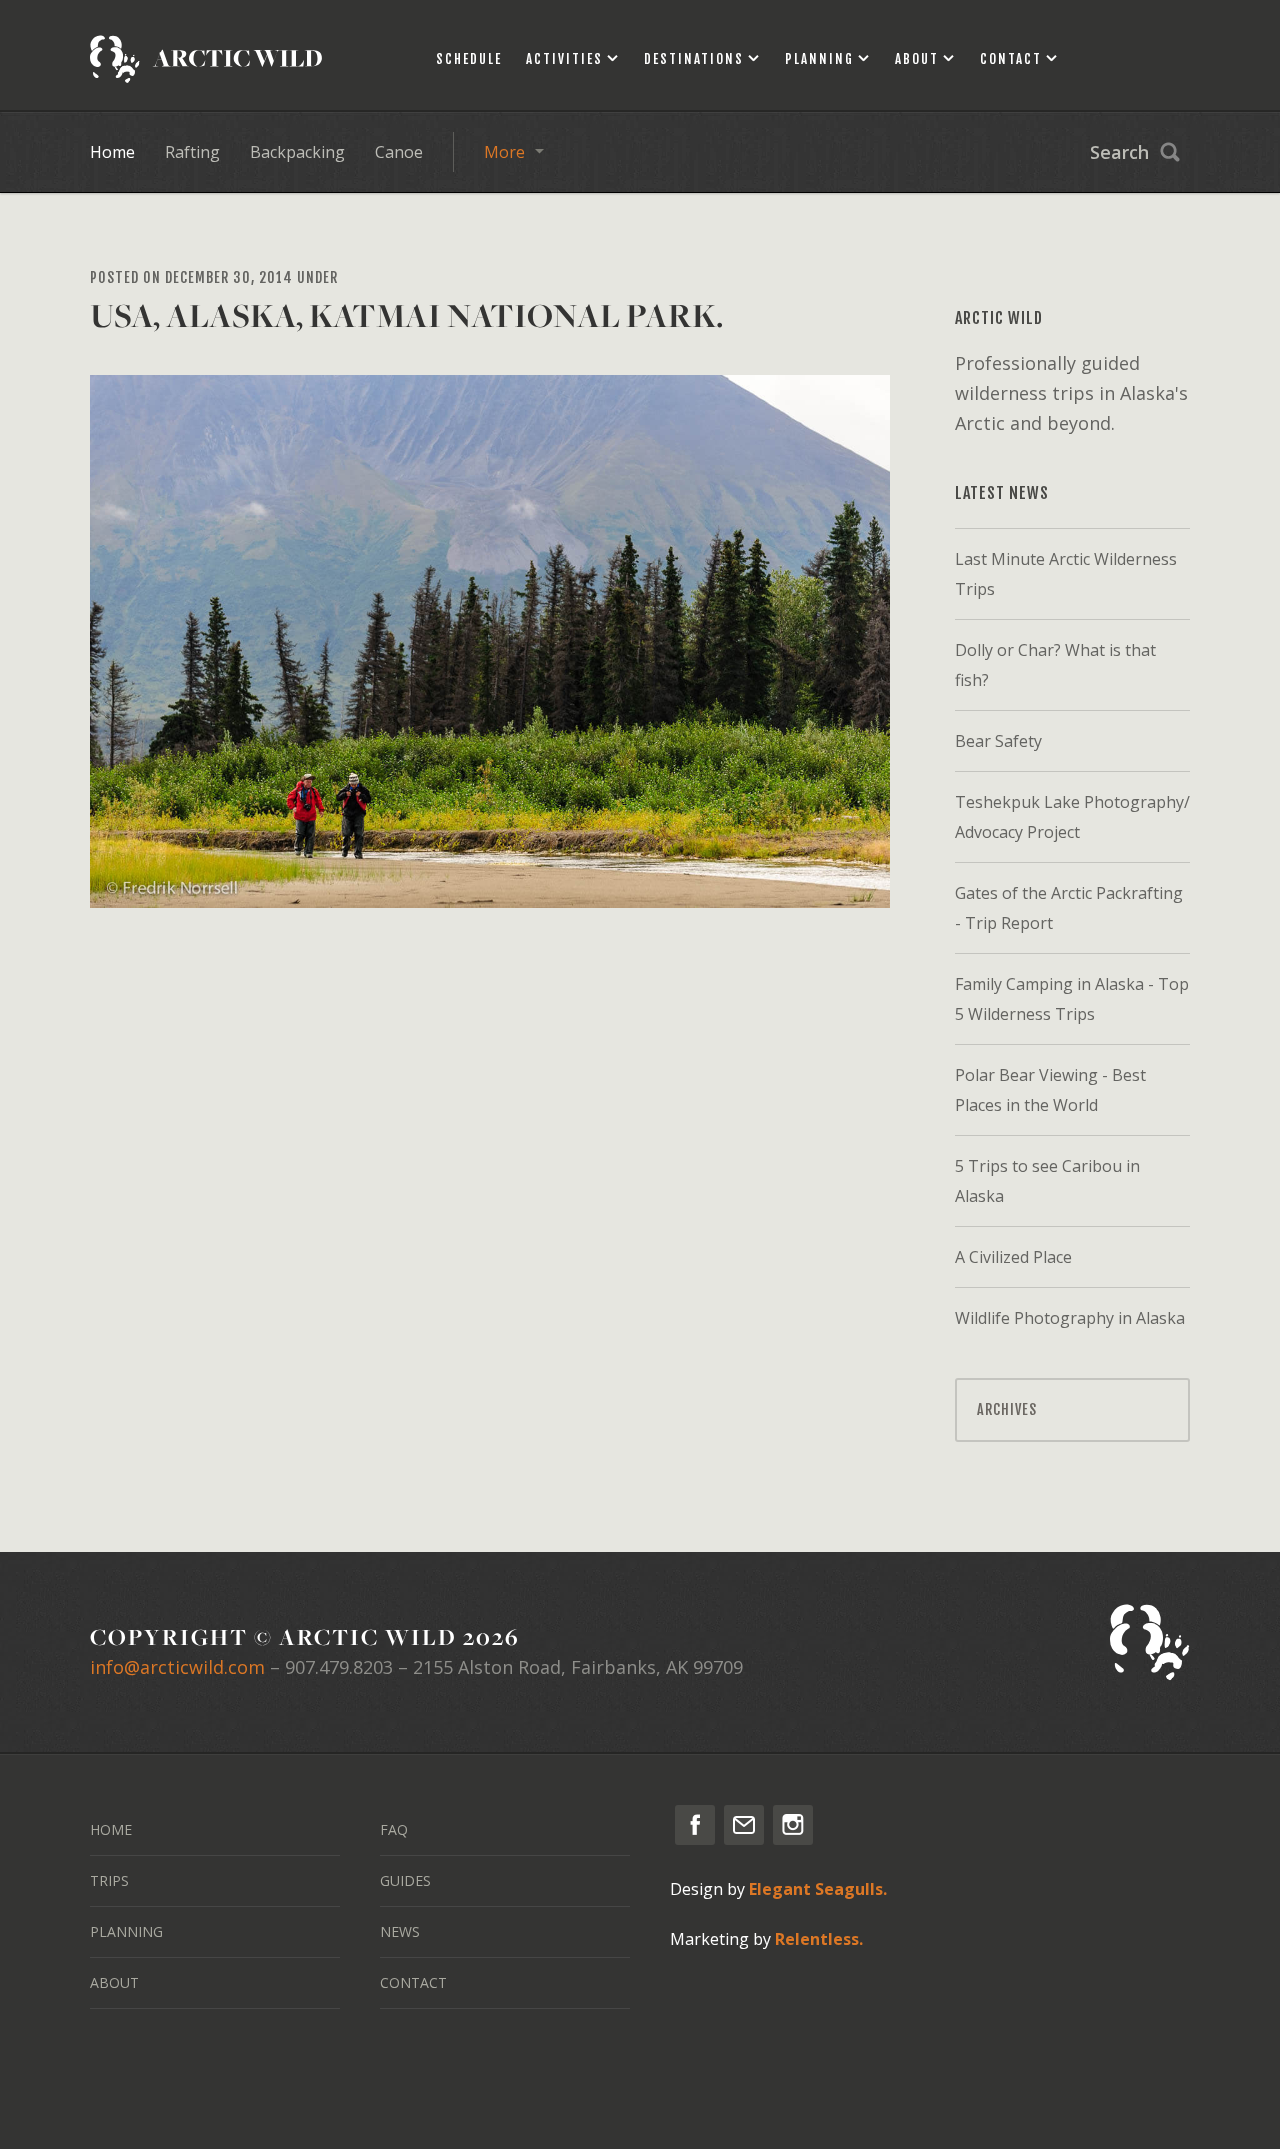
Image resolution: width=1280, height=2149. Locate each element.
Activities (564, 59)
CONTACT (413, 1982)
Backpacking (297, 152)
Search (1119, 152)
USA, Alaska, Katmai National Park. (406, 315)
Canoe (399, 152)
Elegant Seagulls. (818, 1889)
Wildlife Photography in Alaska (1070, 1318)
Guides (405, 1880)
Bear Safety (998, 741)
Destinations (694, 59)
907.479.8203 (339, 1667)
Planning (819, 59)
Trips (109, 1880)
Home (112, 152)
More (504, 152)
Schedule (469, 59)
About (917, 59)
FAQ (394, 1829)
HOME (111, 1829)
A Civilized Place (1013, 1257)
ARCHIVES (1007, 1409)
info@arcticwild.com (177, 1667)
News (400, 1931)
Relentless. (819, 1939)
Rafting (192, 152)
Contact (1011, 59)
